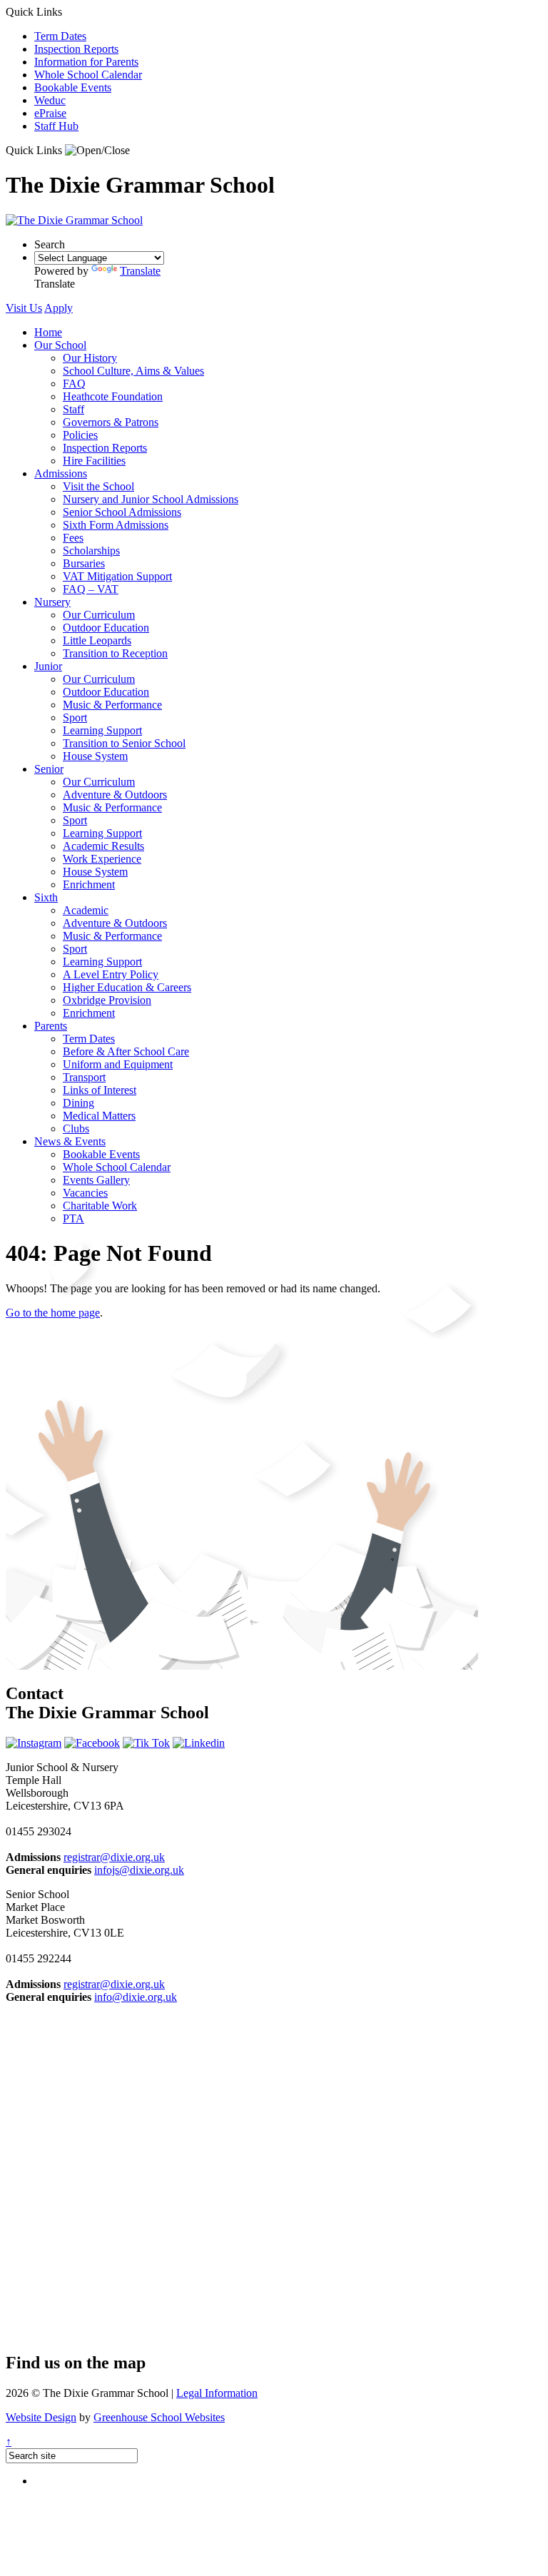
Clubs (76, 1129)
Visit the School (98, 486)
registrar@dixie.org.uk (114, 1857)
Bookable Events (73, 87)
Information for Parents (86, 62)
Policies (80, 435)
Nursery (52, 602)
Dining (78, 1103)
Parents (51, 1026)
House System (95, 756)
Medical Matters (99, 1116)
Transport (84, 1077)
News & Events (70, 1141)
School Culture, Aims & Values (133, 371)
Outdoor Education (106, 628)
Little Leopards (97, 640)
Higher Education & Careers (127, 987)
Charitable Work (100, 1206)
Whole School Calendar (88, 75)
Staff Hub (56, 126)
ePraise (50, 113)
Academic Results (103, 846)
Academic (86, 910)
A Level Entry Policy (111, 974)
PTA (73, 1218)
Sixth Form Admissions (116, 525)
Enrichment (89, 884)
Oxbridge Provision (107, 1000)
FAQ (74, 384)
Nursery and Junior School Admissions (151, 499)
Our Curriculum (99, 615)
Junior (48, 666)
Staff (73, 409)
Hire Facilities (94, 461)
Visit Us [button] (24, 308)
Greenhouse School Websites (159, 2417)
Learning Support (102, 730)
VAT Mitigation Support (117, 576)
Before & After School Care (126, 1051)
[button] (97, 151)
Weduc (50, 100)
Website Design (41, 2417)
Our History (90, 358)
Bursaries (84, 563)
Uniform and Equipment (118, 1064)
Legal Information (217, 2393)
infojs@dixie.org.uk (139, 1870)
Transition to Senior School (124, 743)
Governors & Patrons (111, 422)
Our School (60, 345)
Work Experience (102, 859)
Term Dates (60, 36)
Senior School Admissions (122, 512)
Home (48, 332)
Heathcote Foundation (113, 396)
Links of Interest (100, 1090)
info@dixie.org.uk (136, 1997)
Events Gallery (96, 1180)
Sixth (46, 897)
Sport (75, 717)
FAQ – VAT (91, 589)
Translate (140, 271)
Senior (49, 769)
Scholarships (91, 551)
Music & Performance (112, 705)
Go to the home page (53, 1313)
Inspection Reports (76, 49)
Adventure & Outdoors (115, 795)
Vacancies (85, 1193)
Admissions (61, 473)
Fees (73, 538)
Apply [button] (59, 308)
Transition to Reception (115, 653)
